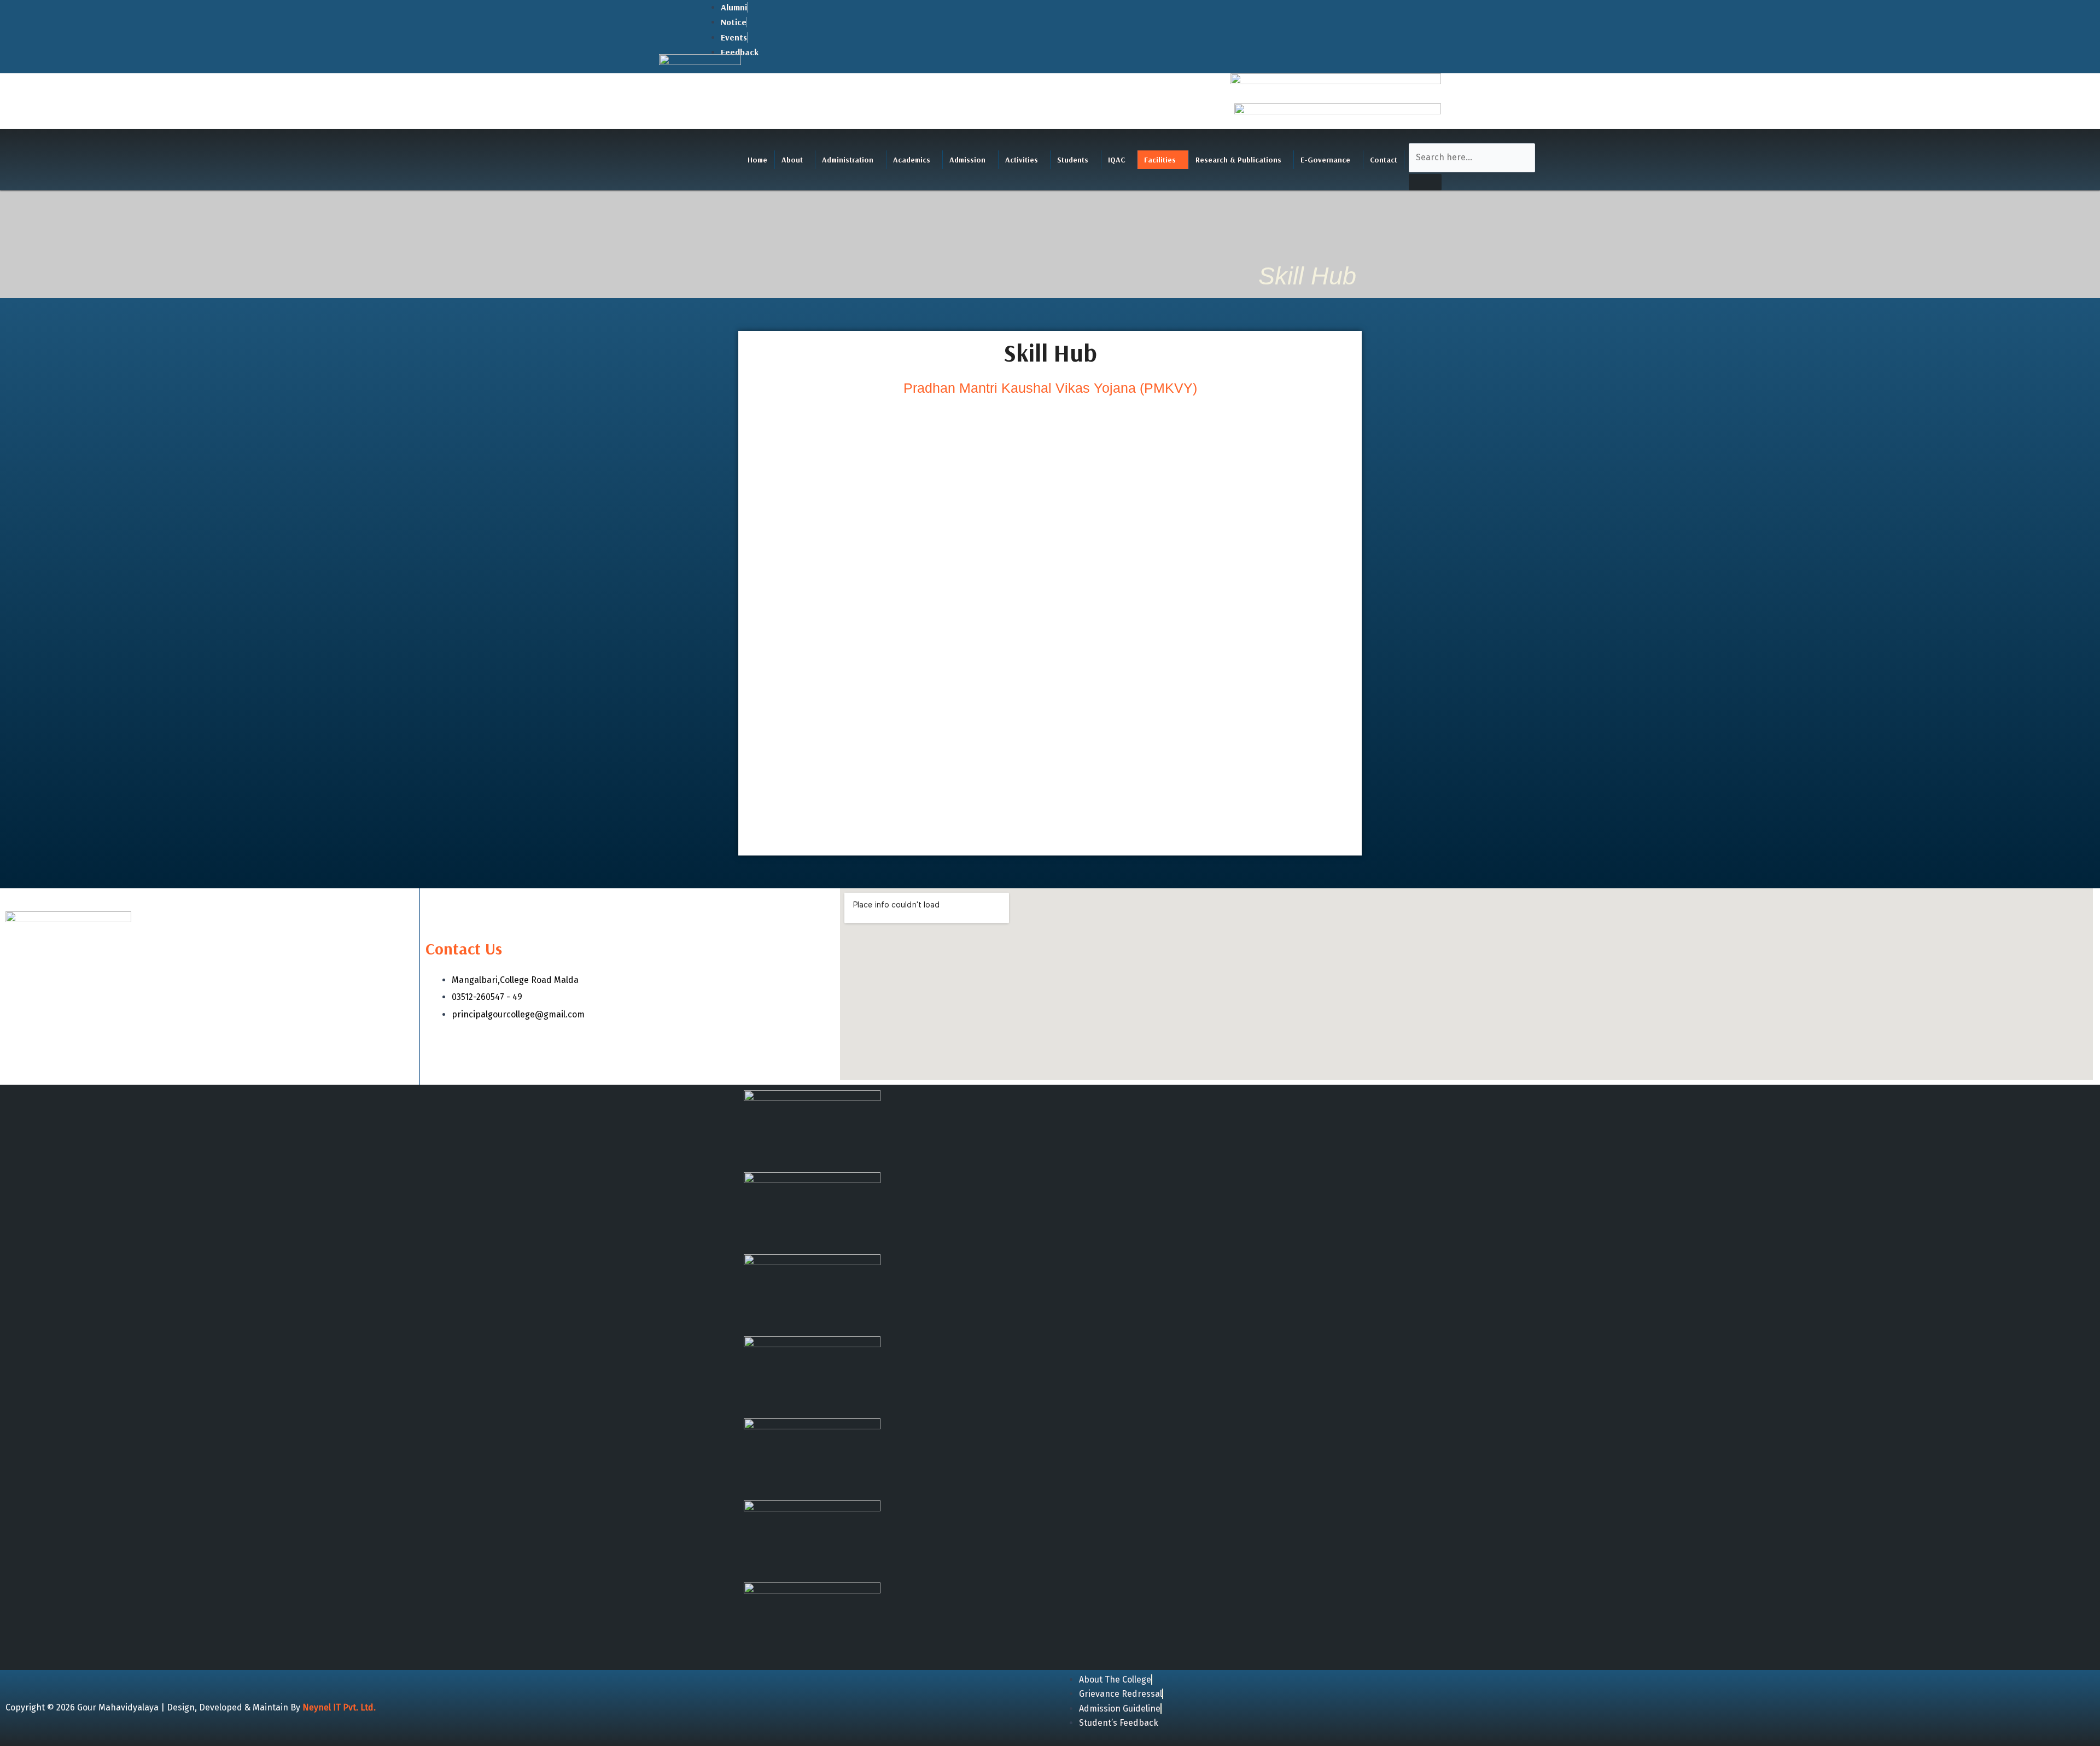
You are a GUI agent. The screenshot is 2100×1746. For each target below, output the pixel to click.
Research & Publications (1238, 160)
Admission (967, 160)
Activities (1022, 160)
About (792, 160)
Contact (1384, 160)
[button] (795, 160)
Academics (912, 160)
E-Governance (1325, 160)
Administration (848, 160)
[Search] (1425, 182)
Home (757, 160)
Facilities (1160, 160)
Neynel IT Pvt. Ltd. (339, 1707)
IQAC (1116, 160)
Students (1073, 160)
